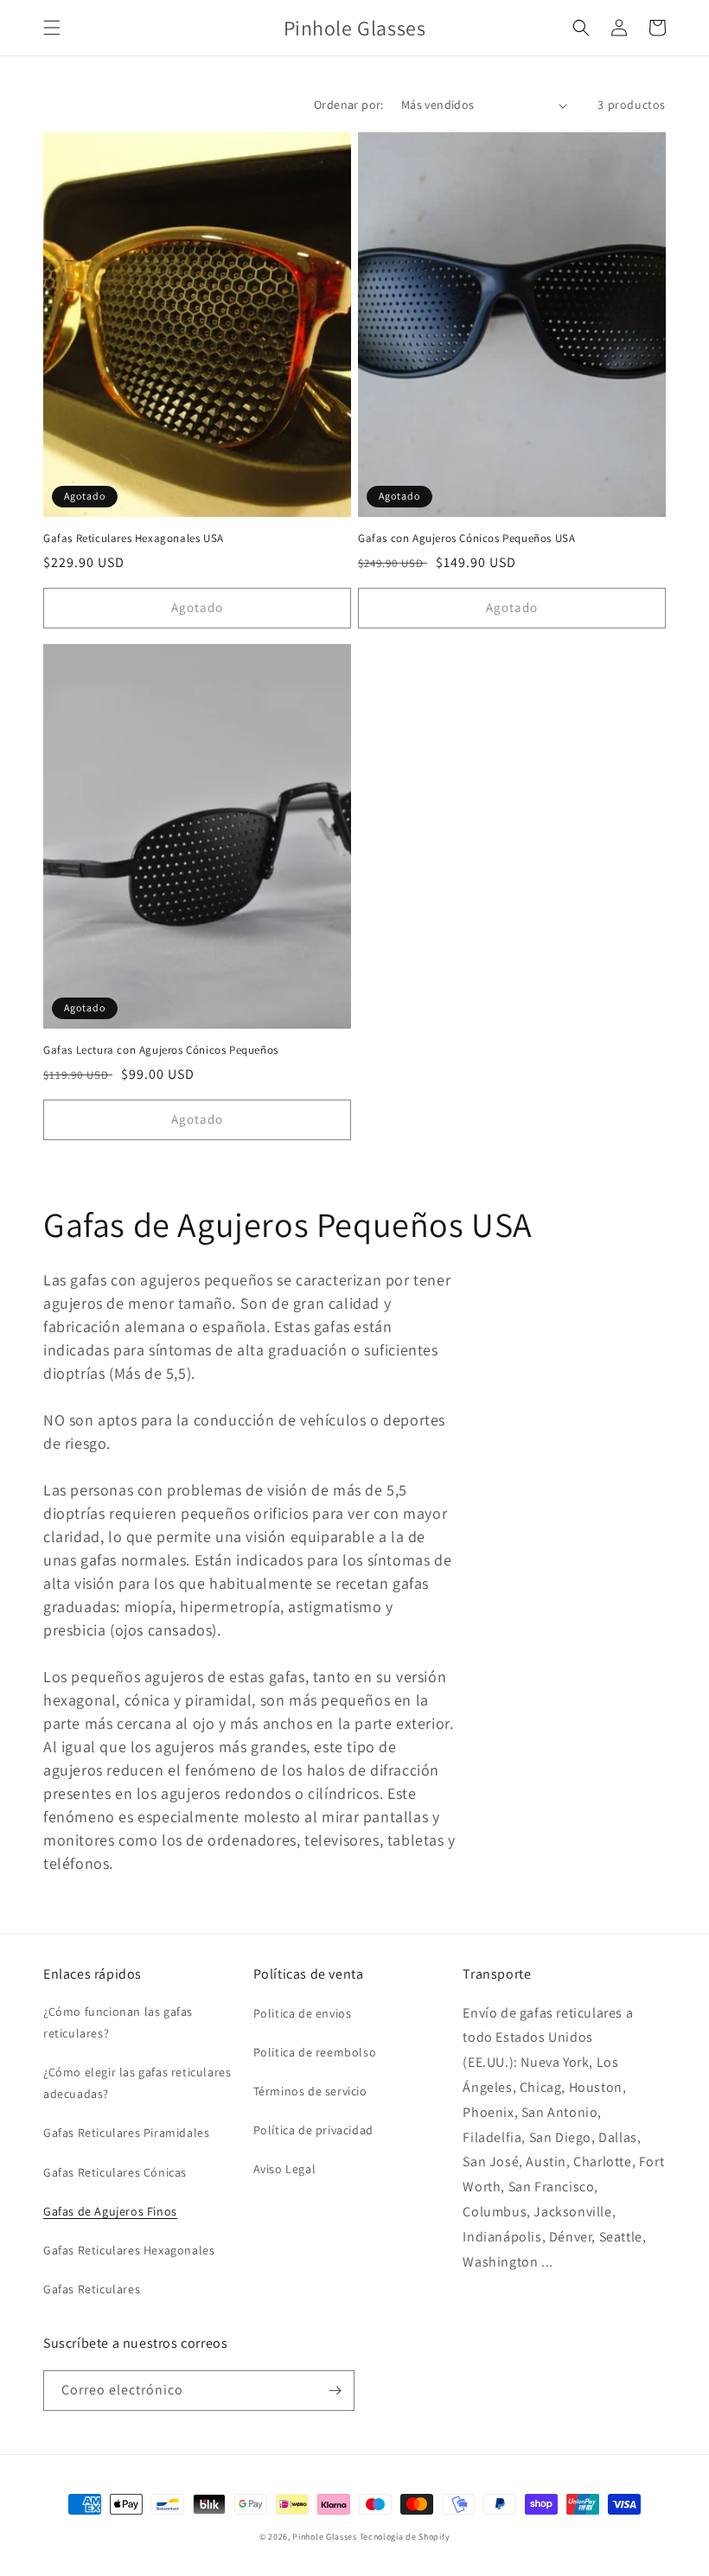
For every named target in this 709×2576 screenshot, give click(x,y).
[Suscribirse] (335, 2391)
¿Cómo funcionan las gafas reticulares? (118, 2022)
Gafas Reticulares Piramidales (126, 2133)
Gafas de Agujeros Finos (110, 2211)
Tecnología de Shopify (405, 2537)
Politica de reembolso (315, 2052)
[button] (52, 28)
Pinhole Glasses (325, 2537)
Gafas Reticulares (92, 2289)
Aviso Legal (285, 2169)
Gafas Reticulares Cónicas (115, 2172)
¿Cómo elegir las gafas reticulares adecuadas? (137, 2083)
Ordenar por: (349, 105)
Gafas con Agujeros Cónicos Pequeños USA (466, 539)
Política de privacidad (313, 2130)
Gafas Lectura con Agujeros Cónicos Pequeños (161, 1050)
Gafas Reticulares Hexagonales (129, 2250)
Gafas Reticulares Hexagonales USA (134, 539)
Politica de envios (303, 2013)
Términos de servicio (310, 2091)
